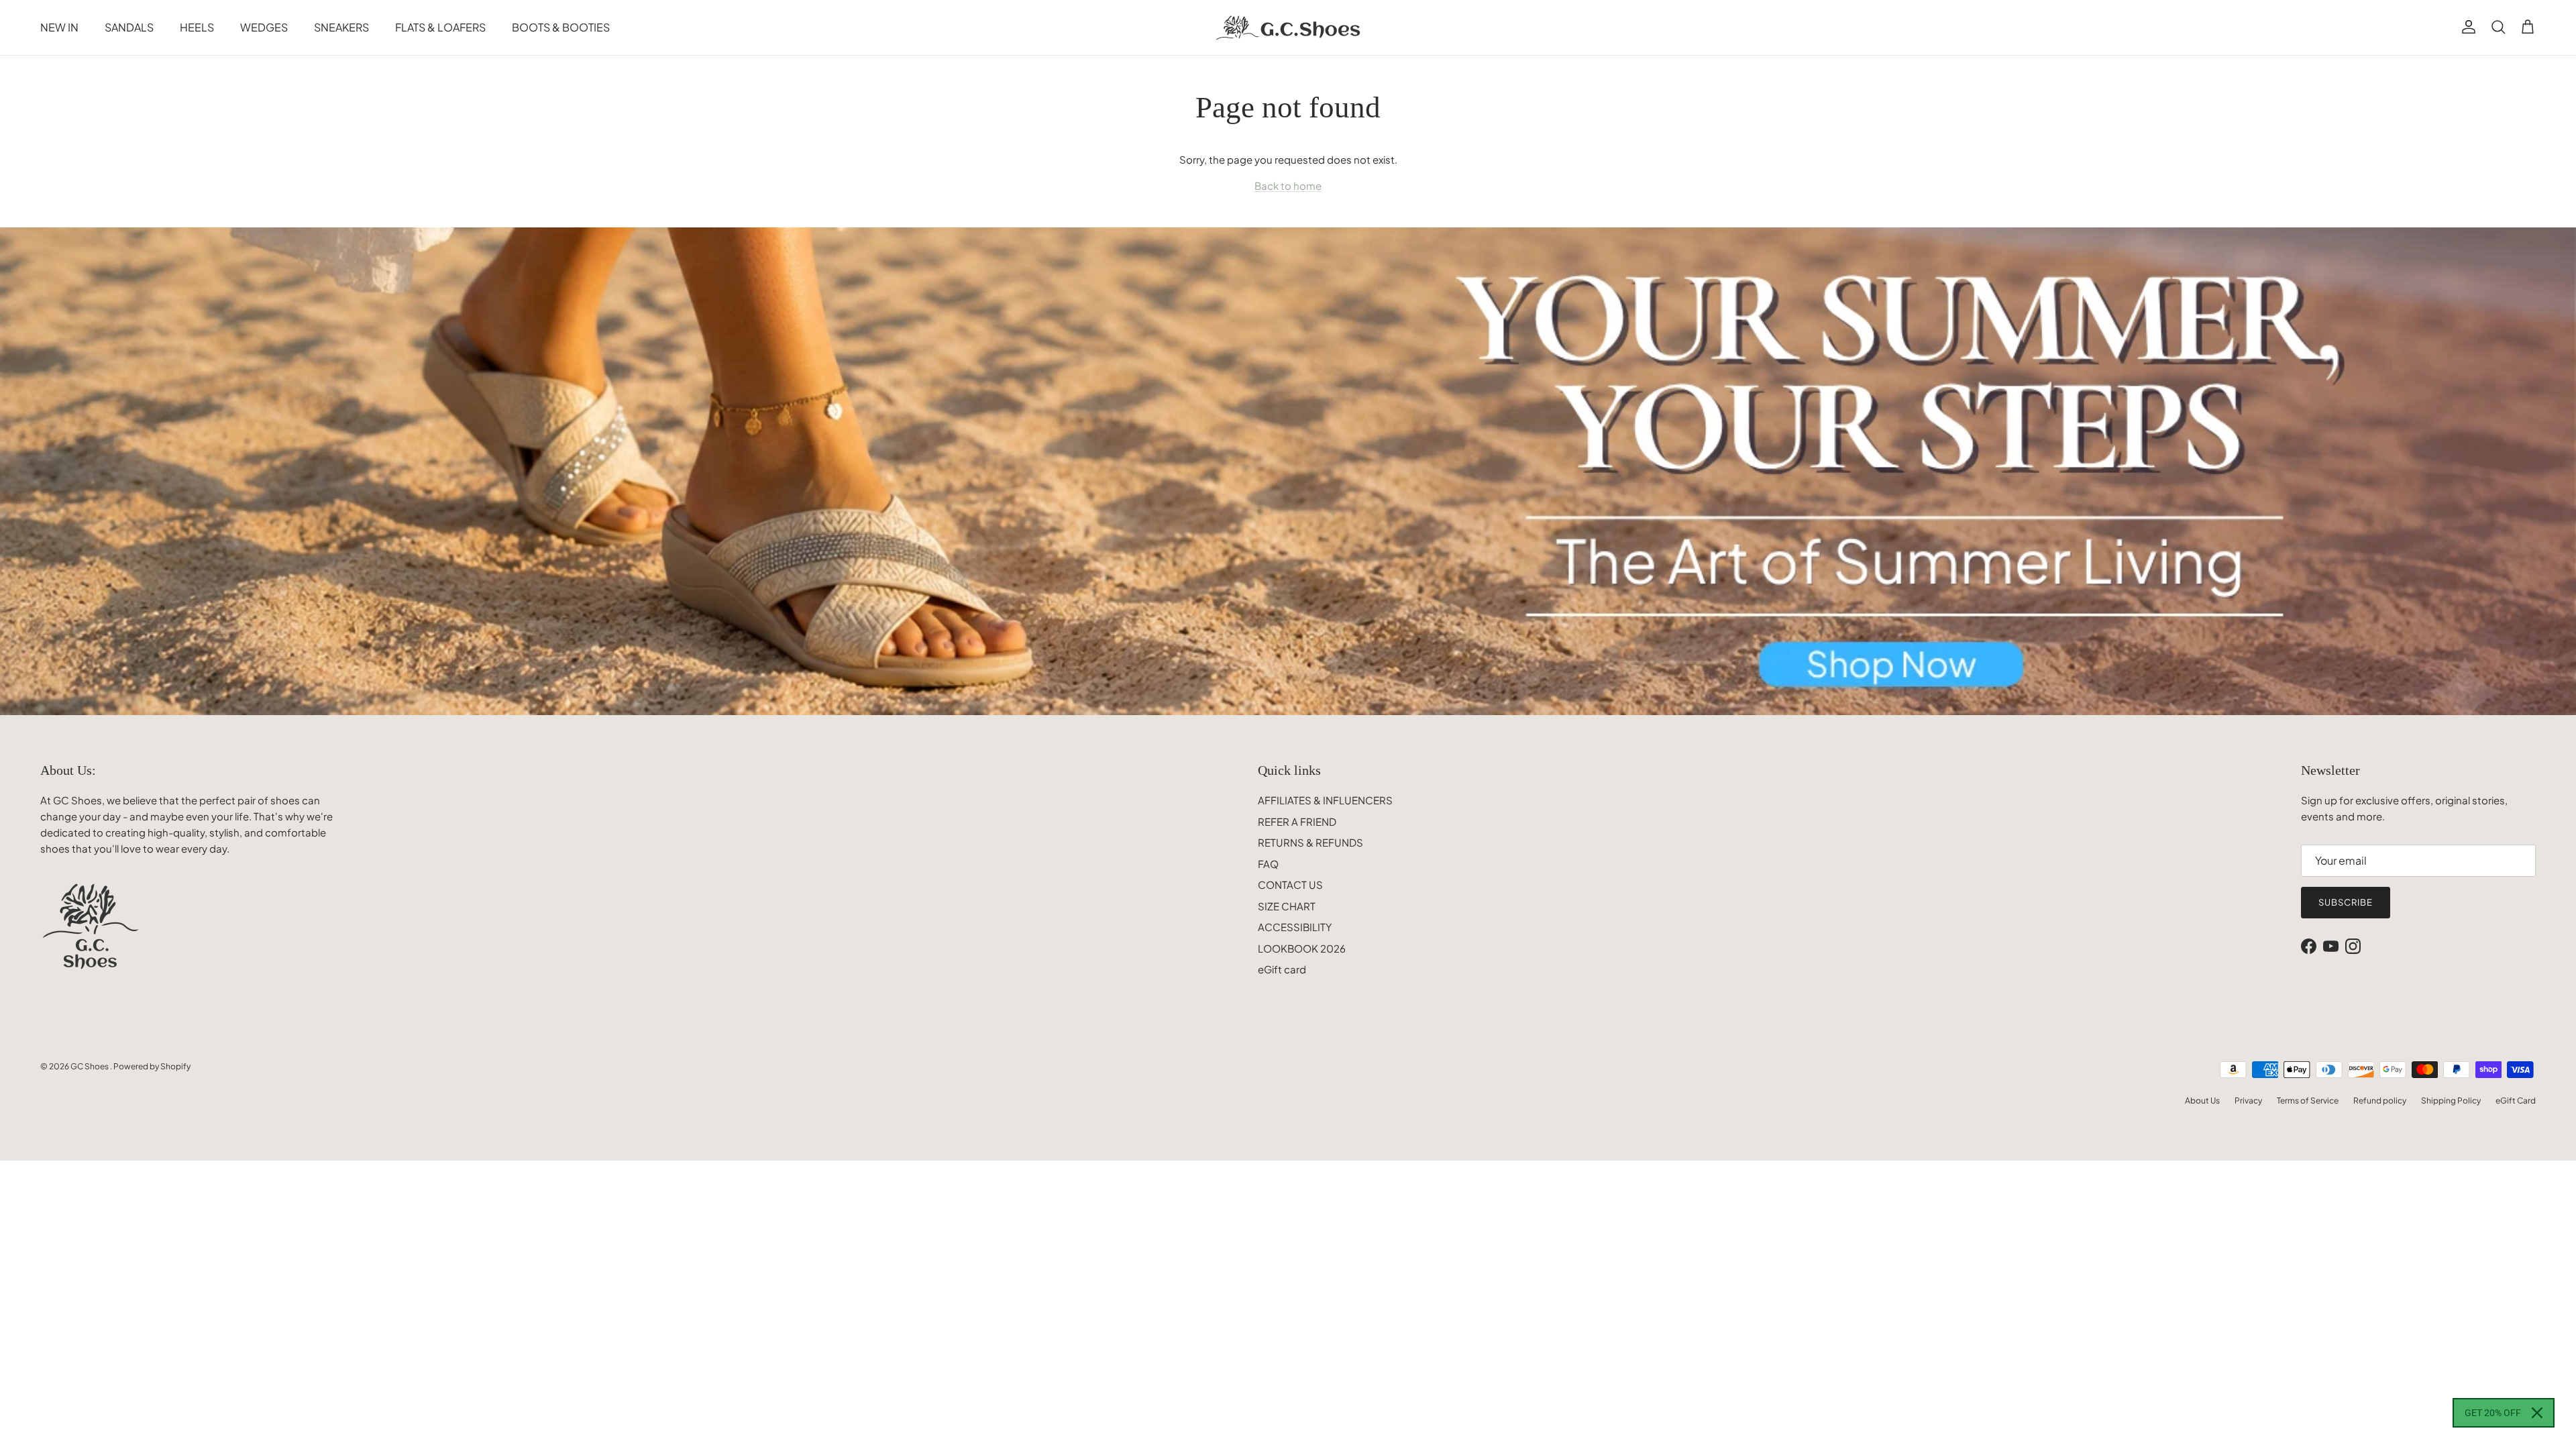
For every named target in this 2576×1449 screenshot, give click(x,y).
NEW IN (59, 27)
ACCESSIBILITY (1295, 927)
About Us (2202, 1101)
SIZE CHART (1287, 906)
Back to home (1288, 185)
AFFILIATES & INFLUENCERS (1325, 800)
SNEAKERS (341, 27)
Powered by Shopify (152, 1066)
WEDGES (264, 27)
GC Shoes (90, 1066)
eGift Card (2516, 1101)
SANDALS (129, 27)
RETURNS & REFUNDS (1310, 842)
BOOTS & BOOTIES (561, 27)
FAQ (1268, 864)
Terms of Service (2308, 1101)
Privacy (2248, 1101)
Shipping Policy (2451, 1101)
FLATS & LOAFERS (440, 27)
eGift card (1282, 969)
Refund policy (2380, 1101)
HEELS (197, 27)
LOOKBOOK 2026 (1302, 948)
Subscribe (2346, 902)
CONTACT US (1290, 884)
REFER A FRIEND (1297, 821)
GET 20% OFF (2493, 1413)
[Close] (2537, 1413)
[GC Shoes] (1288, 28)
